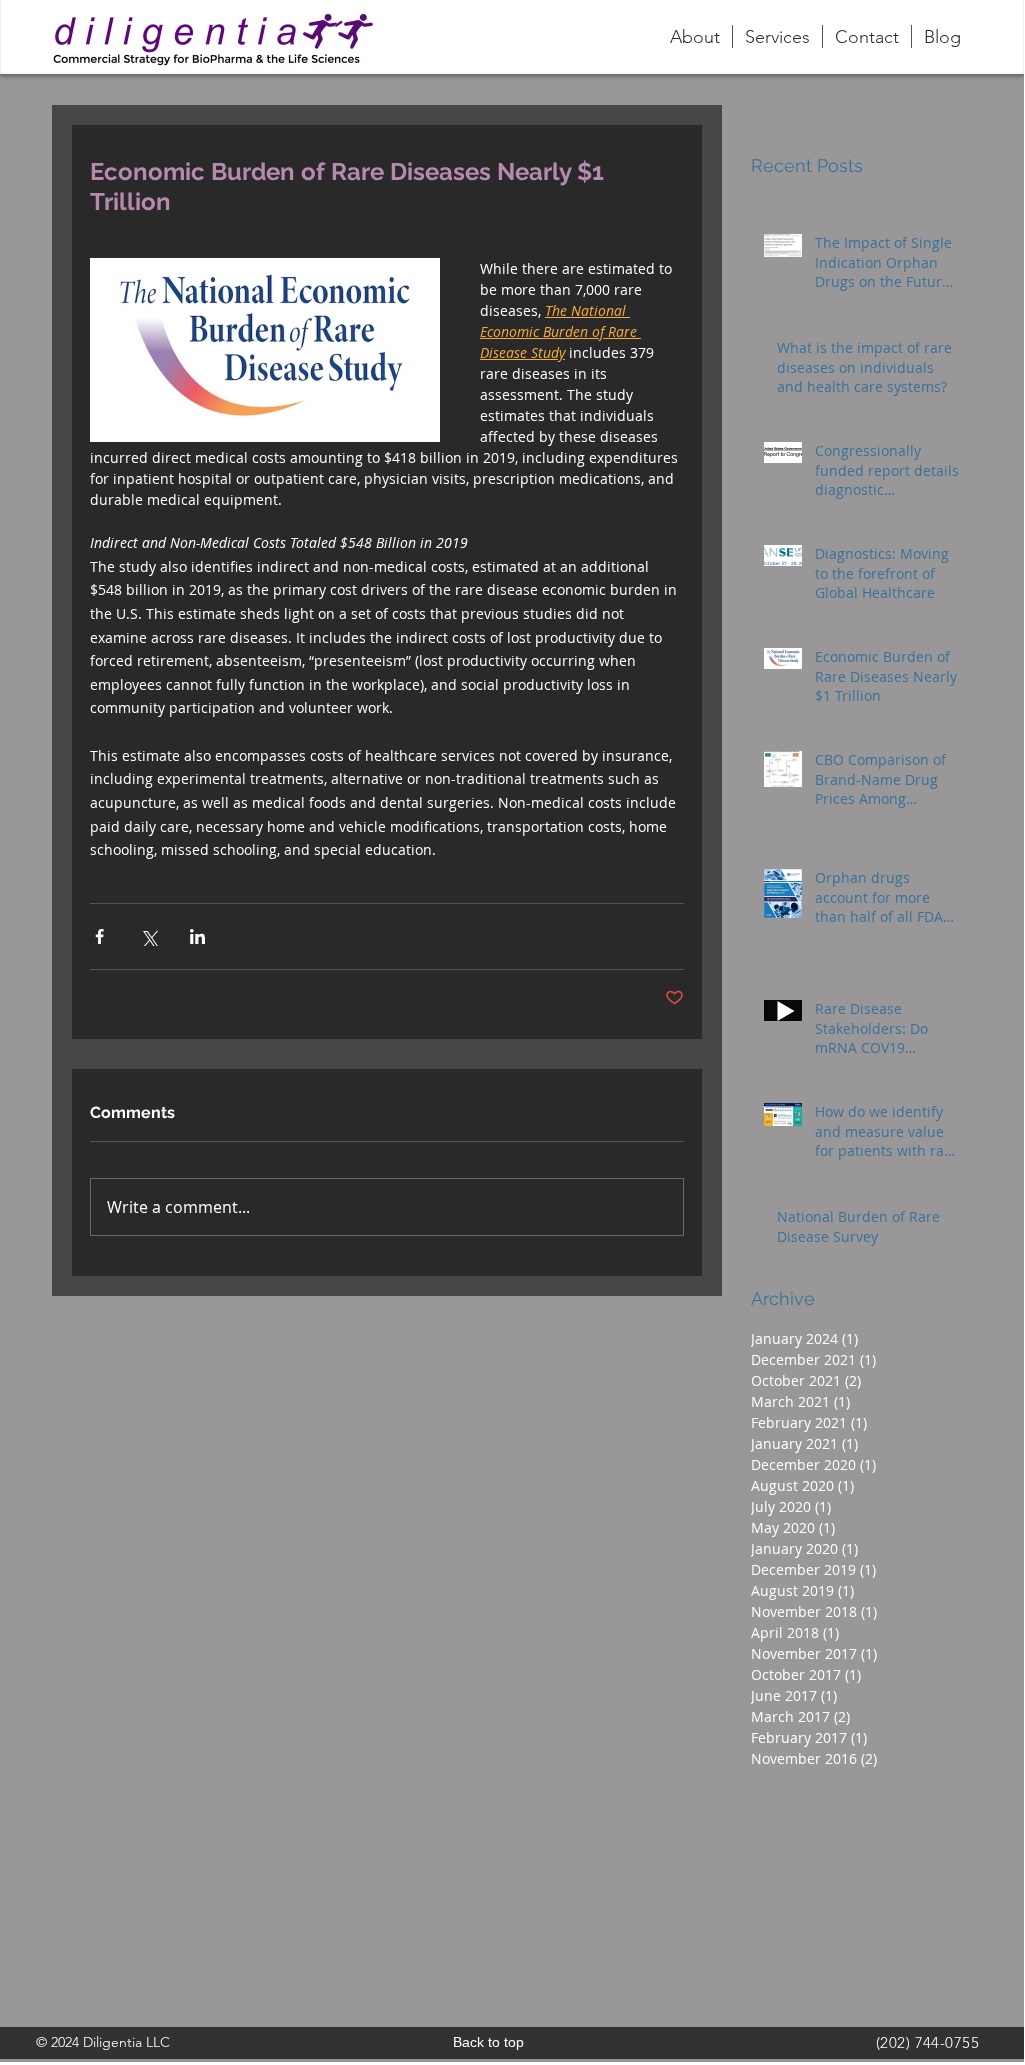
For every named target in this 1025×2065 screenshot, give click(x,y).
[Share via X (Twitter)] (148, 936)
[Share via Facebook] (99, 936)
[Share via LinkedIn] (197, 936)
